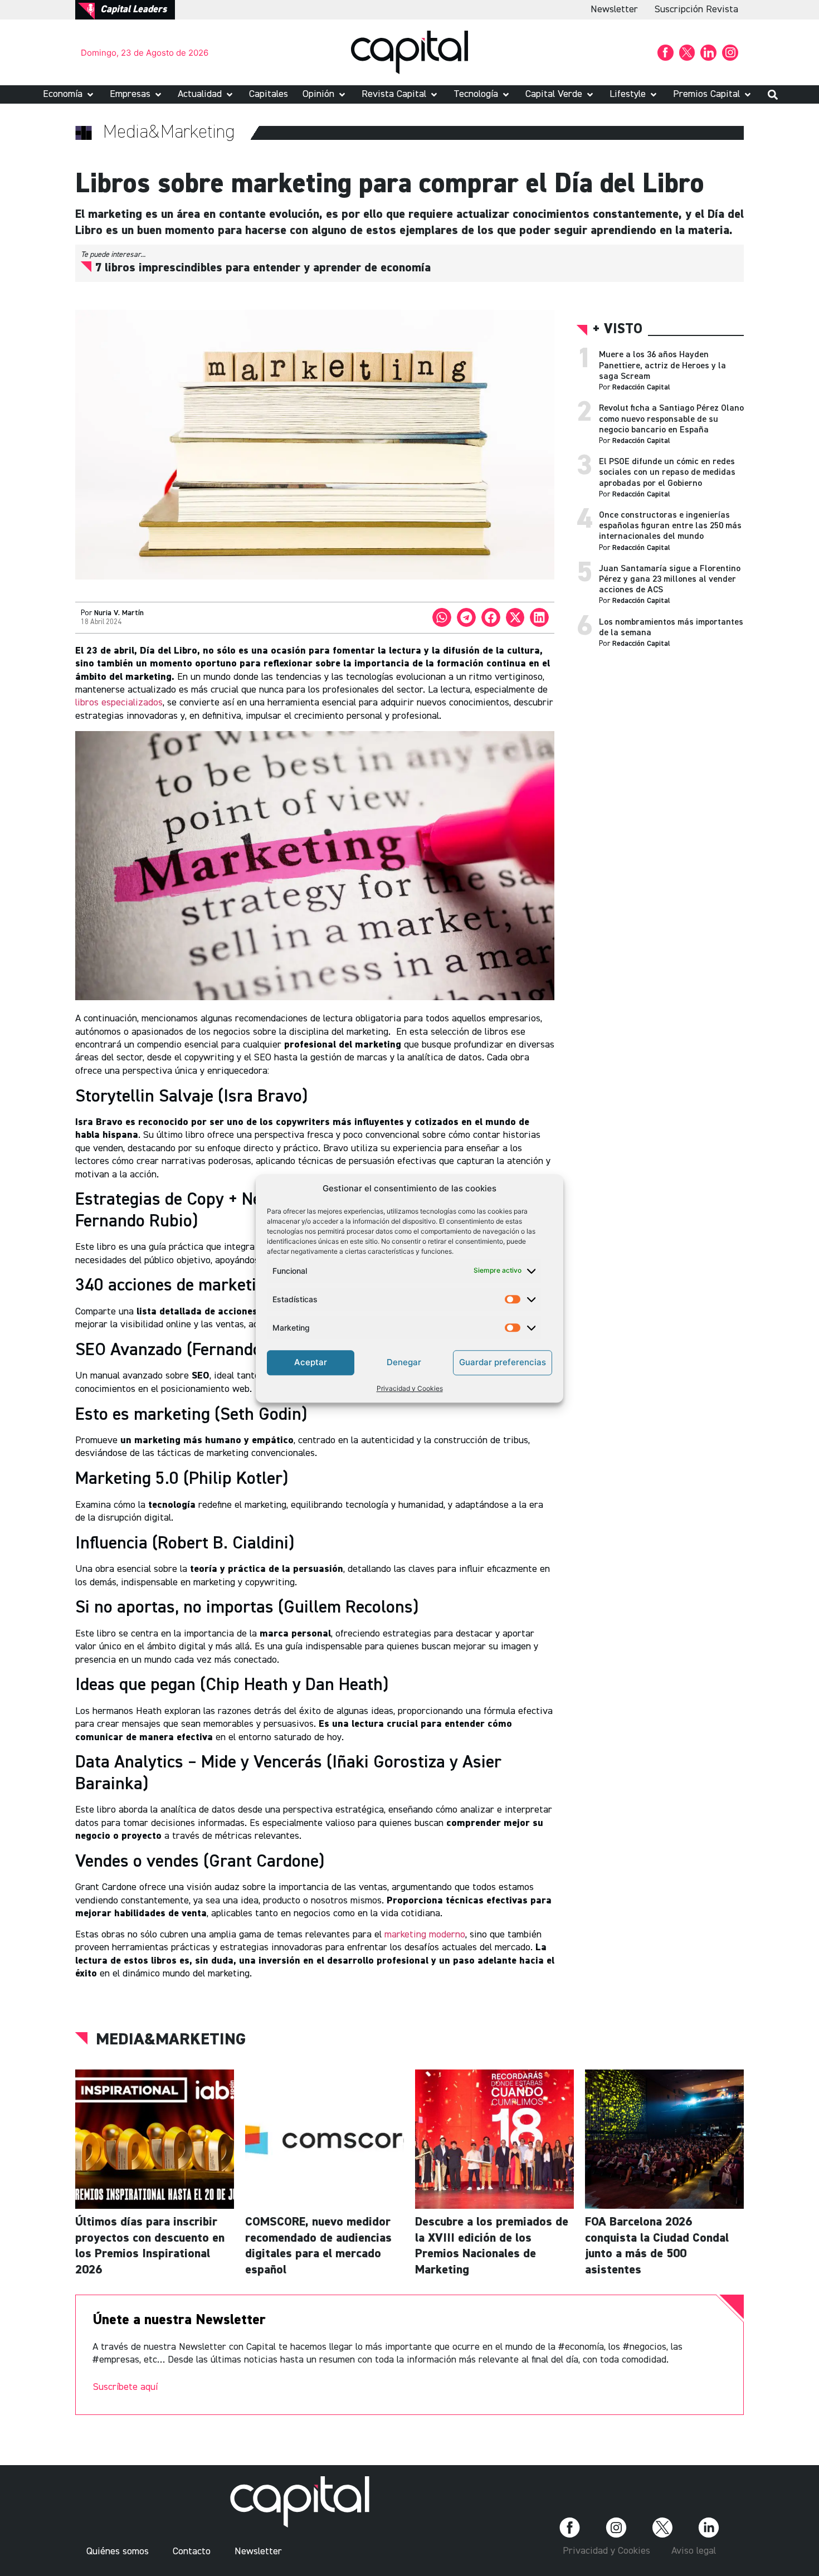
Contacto (192, 2551)
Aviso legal (694, 2551)
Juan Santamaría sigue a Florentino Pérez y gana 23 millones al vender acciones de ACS (670, 580)
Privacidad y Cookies (410, 1388)
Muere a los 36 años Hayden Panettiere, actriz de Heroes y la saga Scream (662, 366)
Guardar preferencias (503, 1362)
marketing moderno (425, 1935)
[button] (69, 94)
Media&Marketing (171, 2040)
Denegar (404, 1362)
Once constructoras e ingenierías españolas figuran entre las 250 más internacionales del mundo (670, 526)
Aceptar (311, 1362)
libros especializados (119, 703)
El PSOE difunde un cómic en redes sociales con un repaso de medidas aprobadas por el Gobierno (667, 473)
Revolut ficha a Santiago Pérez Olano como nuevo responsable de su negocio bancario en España (671, 419)
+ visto (618, 330)
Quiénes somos (118, 2551)
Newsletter (614, 9)
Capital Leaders (133, 9)
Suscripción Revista (696, 9)
